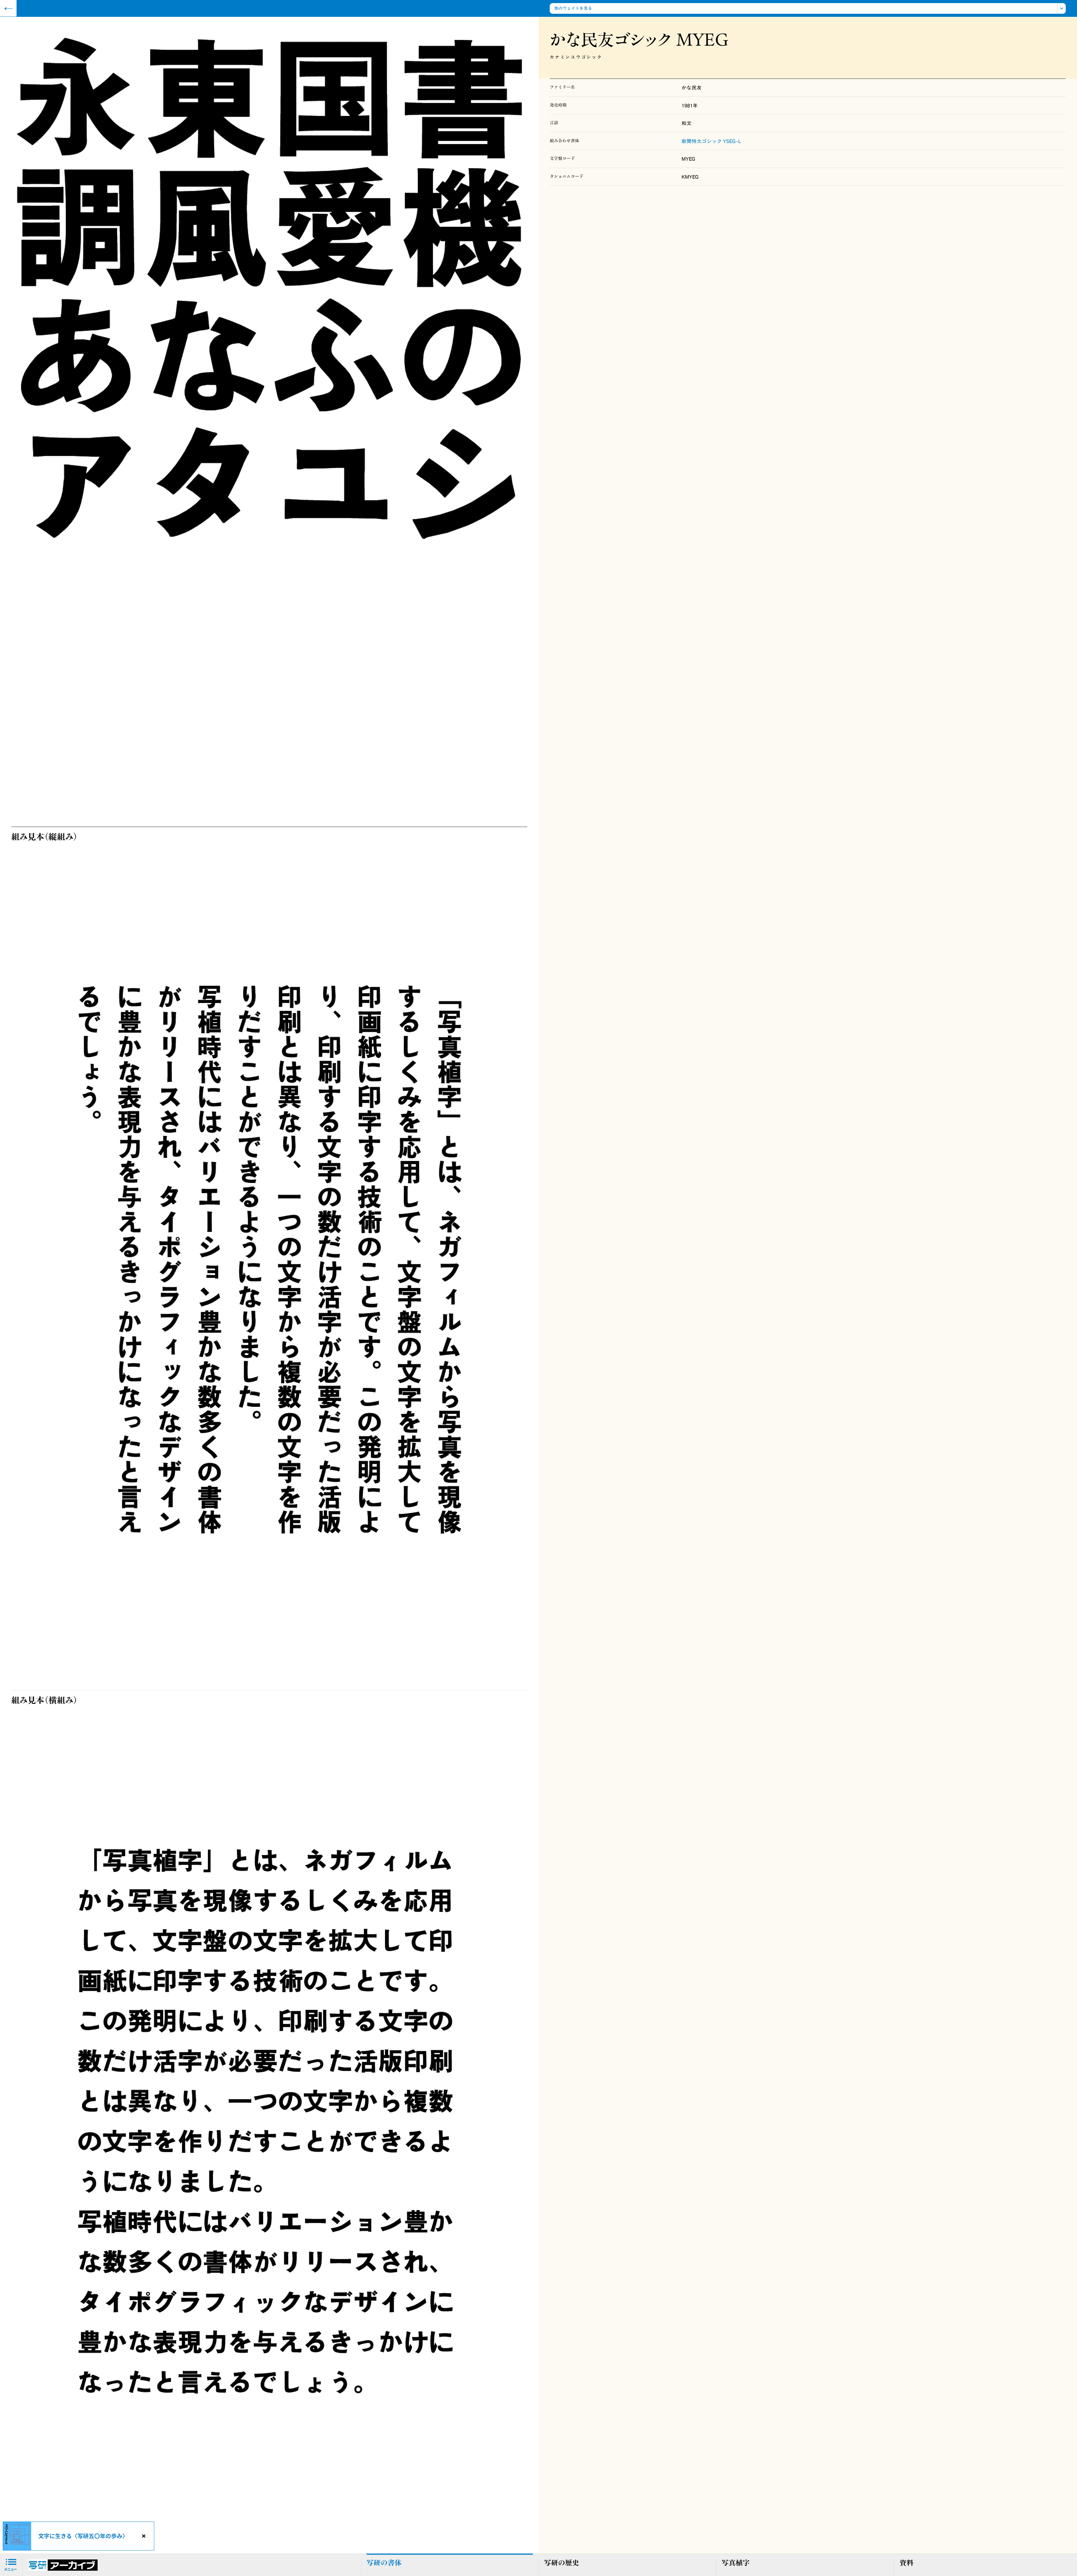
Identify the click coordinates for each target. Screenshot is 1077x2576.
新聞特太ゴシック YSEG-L (711, 141)
